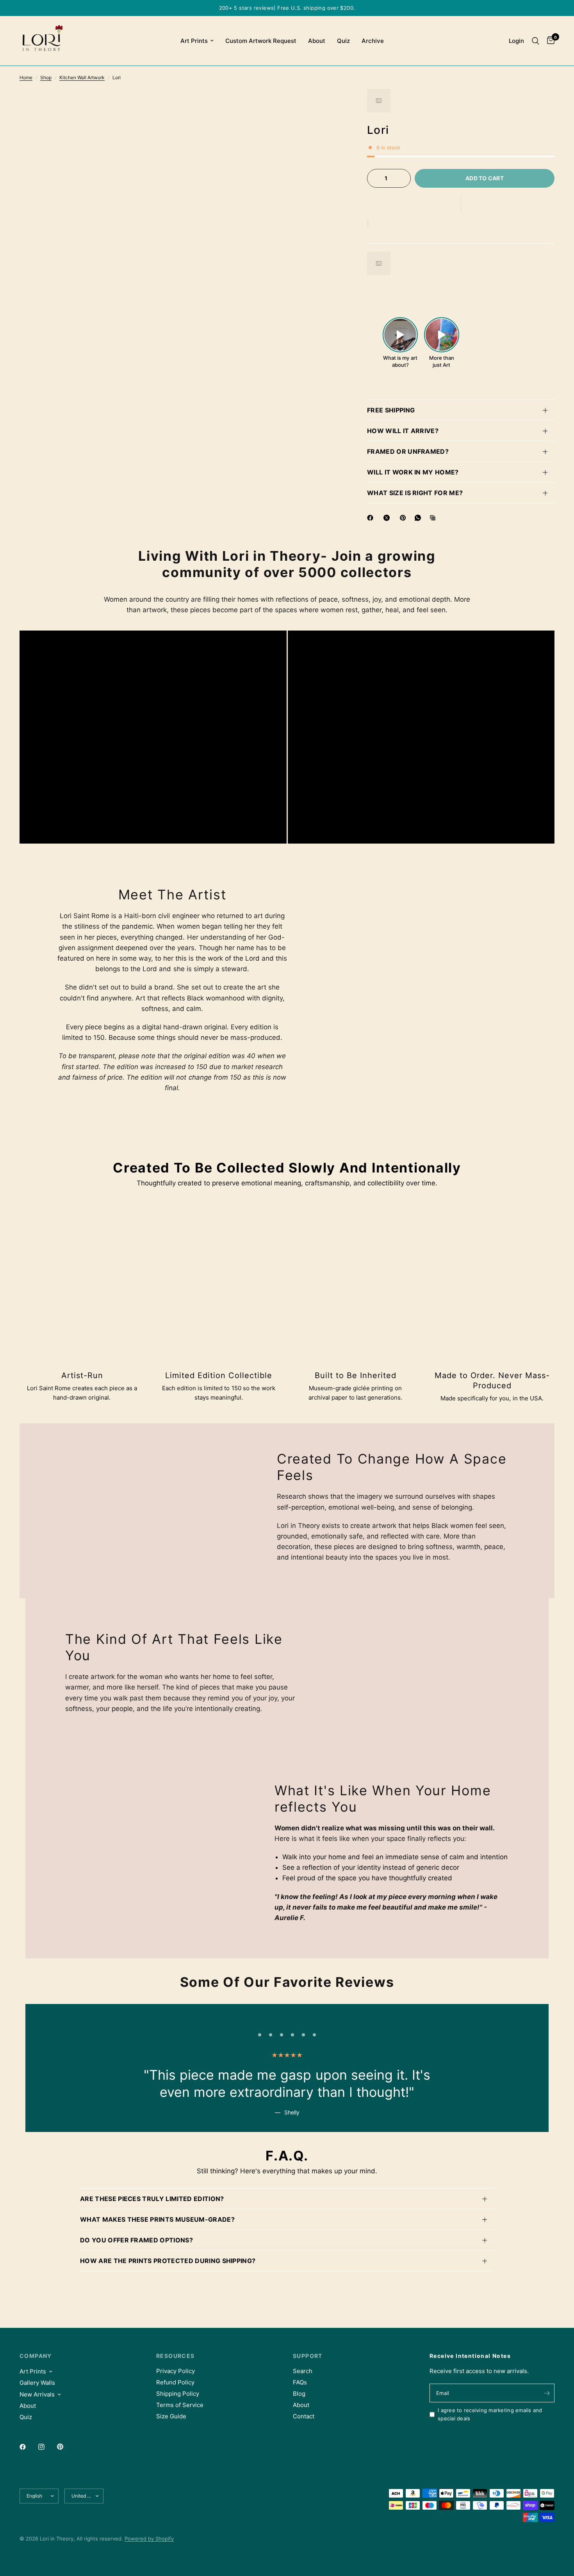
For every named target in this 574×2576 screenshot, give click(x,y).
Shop (46, 77)
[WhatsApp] (419, 518)
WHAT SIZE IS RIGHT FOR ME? (415, 493)
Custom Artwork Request (261, 41)
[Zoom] (327, 105)
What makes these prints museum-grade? (157, 2219)
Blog (299, 2394)
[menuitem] (197, 41)
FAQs (300, 2382)
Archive (373, 41)
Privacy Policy (176, 2371)
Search (303, 2371)
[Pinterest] (405, 518)
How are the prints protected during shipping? (168, 2261)
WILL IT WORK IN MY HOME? (413, 472)
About (317, 41)
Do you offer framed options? (136, 2240)
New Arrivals (37, 2394)
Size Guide (171, 2416)
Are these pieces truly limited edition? (152, 2199)
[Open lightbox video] (400, 335)
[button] (461, 204)
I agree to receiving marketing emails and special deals (490, 2414)
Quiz (343, 41)
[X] (388, 518)
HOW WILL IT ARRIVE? (403, 431)
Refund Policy (175, 2382)
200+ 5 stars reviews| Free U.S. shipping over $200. (287, 8)
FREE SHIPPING (391, 410)
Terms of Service (180, 2405)
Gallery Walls (37, 2383)
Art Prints (194, 41)
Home (26, 77)
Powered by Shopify (149, 2539)
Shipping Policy (178, 2394)
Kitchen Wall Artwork (82, 77)
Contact (304, 2416)
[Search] (536, 41)
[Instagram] (47, 2447)
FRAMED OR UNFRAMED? (408, 451)
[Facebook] (372, 518)
